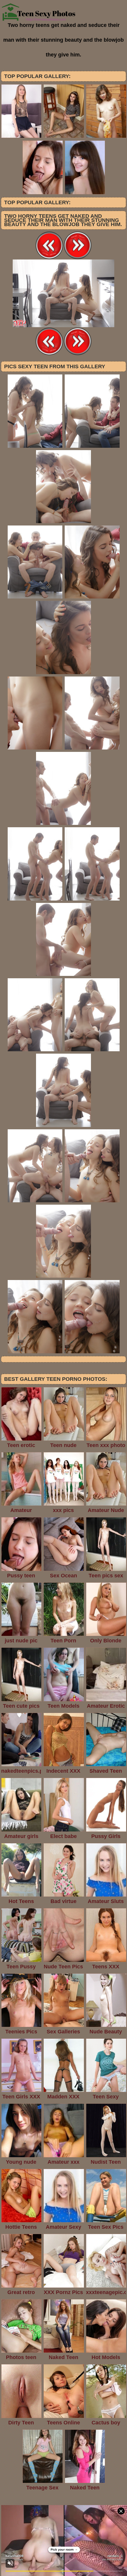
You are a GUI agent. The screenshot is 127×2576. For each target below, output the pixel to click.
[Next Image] (78, 258)
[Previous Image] (49, 258)
